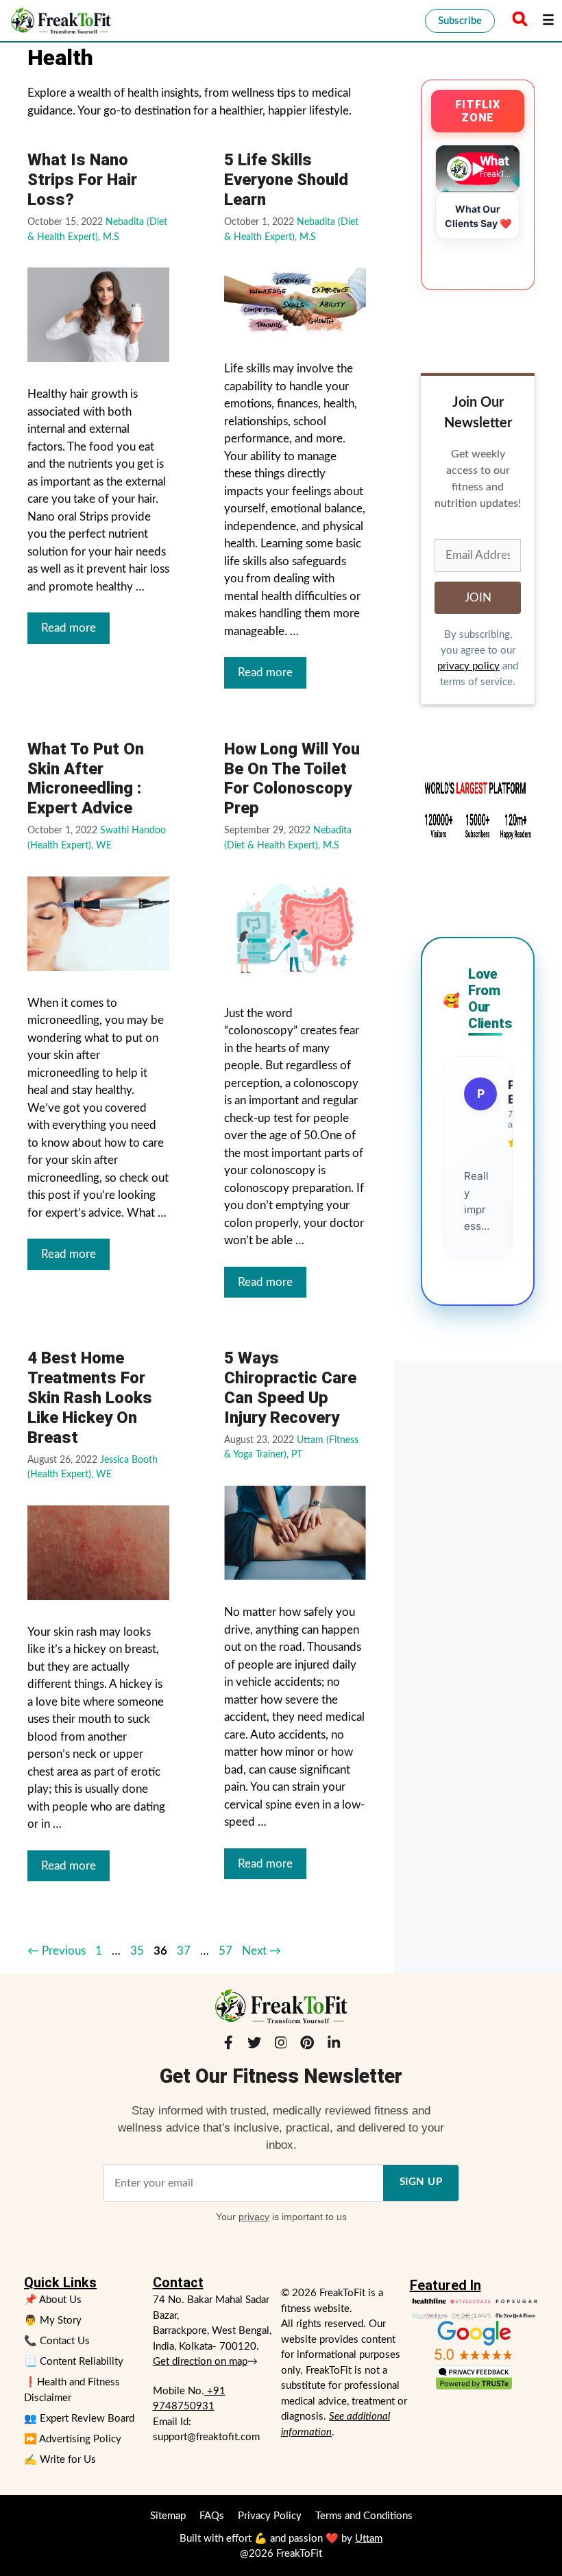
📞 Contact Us (57, 2341)
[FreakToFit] (60, 21)
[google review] (474, 2340)
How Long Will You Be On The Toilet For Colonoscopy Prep (292, 778)
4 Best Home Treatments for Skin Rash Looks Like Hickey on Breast (90, 1397)
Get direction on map (200, 2362)
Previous (57, 1951)
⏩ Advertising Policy (73, 2439)
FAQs (212, 2516)
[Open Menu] (548, 21)
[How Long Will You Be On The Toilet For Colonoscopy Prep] (295, 929)
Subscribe (460, 21)
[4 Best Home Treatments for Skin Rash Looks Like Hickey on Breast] (98, 1553)
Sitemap (168, 2516)
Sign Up (421, 2182)
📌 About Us (53, 2300)
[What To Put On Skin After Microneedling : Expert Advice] (98, 924)
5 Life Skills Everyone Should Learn (286, 180)
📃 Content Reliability (74, 2362)
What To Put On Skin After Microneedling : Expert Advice (86, 778)
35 (137, 1951)
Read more (69, 628)
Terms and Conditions (364, 2516)
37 (184, 1951)
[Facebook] (228, 2045)
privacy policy (468, 666)
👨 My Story (53, 2321)
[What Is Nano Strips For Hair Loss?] (98, 315)
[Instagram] (281, 2045)
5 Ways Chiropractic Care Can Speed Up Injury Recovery (290, 1387)
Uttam (369, 2539)
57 (225, 1951)
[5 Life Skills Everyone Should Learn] (295, 302)
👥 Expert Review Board (79, 2419)
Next (261, 1951)
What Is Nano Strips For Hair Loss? (82, 180)
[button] (517, 21)
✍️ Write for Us (60, 2460)
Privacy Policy (270, 2516)
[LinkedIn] (334, 2045)
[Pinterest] (307, 2045)
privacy (254, 2217)
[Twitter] (254, 2045)
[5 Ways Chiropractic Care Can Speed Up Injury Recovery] (295, 1533)
